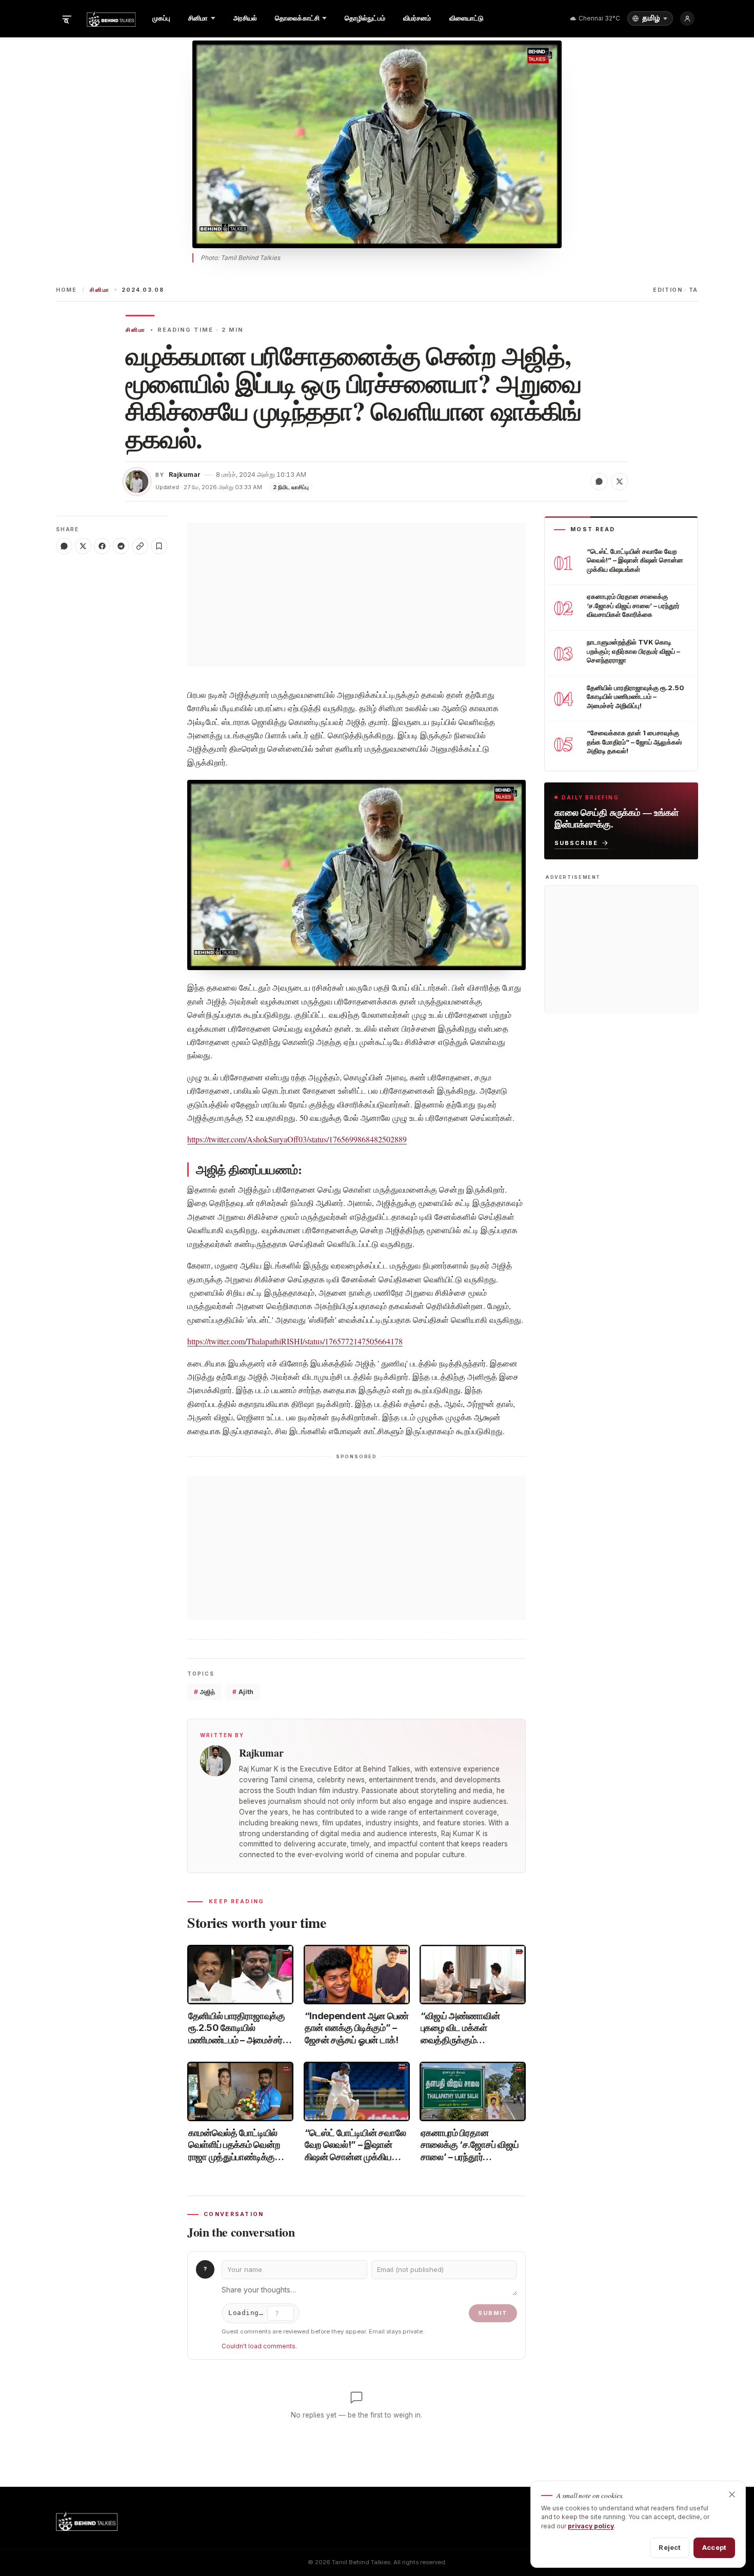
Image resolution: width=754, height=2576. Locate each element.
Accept (714, 2547)
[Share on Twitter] (620, 481)
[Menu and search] (67, 18)
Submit (493, 2313)
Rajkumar (185, 475)
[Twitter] (83, 546)
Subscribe (576, 842)
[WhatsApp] (64, 546)
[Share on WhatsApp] (599, 481)
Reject (670, 2547)
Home (66, 290)
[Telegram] (121, 546)
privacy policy (591, 2526)
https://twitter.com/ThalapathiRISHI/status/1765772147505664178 (295, 1341)
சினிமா (100, 290)
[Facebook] (102, 546)
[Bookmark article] (159, 546)
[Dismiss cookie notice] (732, 2494)
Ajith (243, 1692)
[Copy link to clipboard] (140, 546)
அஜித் (204, 1692)
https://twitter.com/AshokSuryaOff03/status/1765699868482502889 (297, 1139)
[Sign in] (687, 18)
